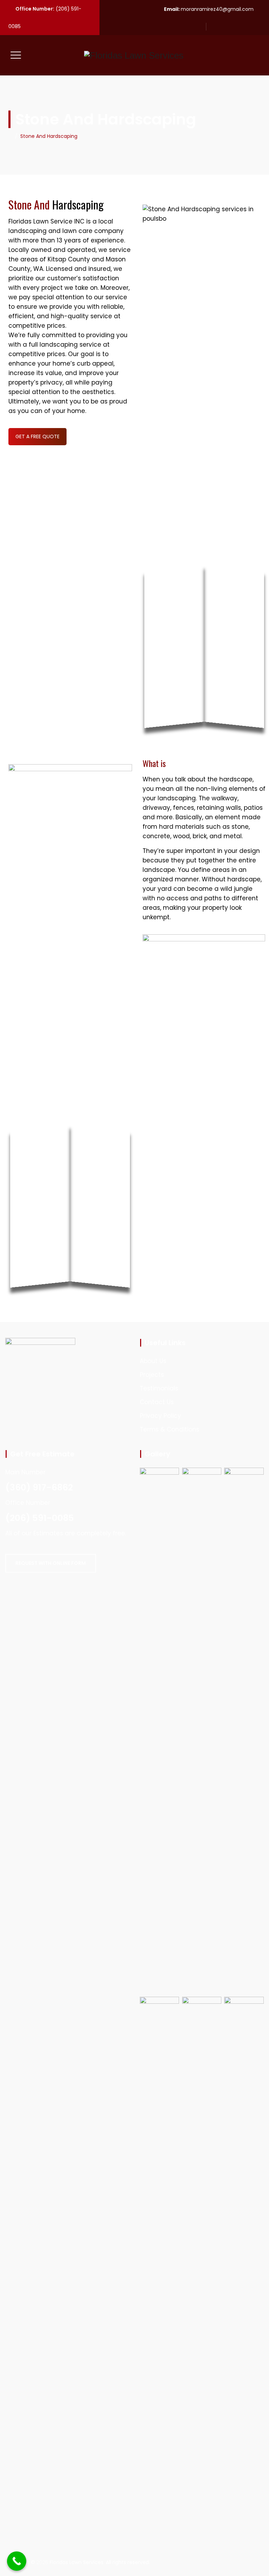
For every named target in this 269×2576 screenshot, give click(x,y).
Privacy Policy (160, 1416)
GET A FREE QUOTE (37, 436)
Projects (152, 1375)
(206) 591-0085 (40, 1518)
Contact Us (157, 1402)
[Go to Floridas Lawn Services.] (10, 136)
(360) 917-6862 (39, 1487)
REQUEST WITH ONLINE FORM (51, 1563)
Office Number (28, 1503)
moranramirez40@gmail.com (217, 9)
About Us (153, 1361)
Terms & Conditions (170, 1429)
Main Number (25, 1472)
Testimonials (159, 1388)
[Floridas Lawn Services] (134, 55)
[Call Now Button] (17, 2561)
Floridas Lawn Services (77, 2562)
